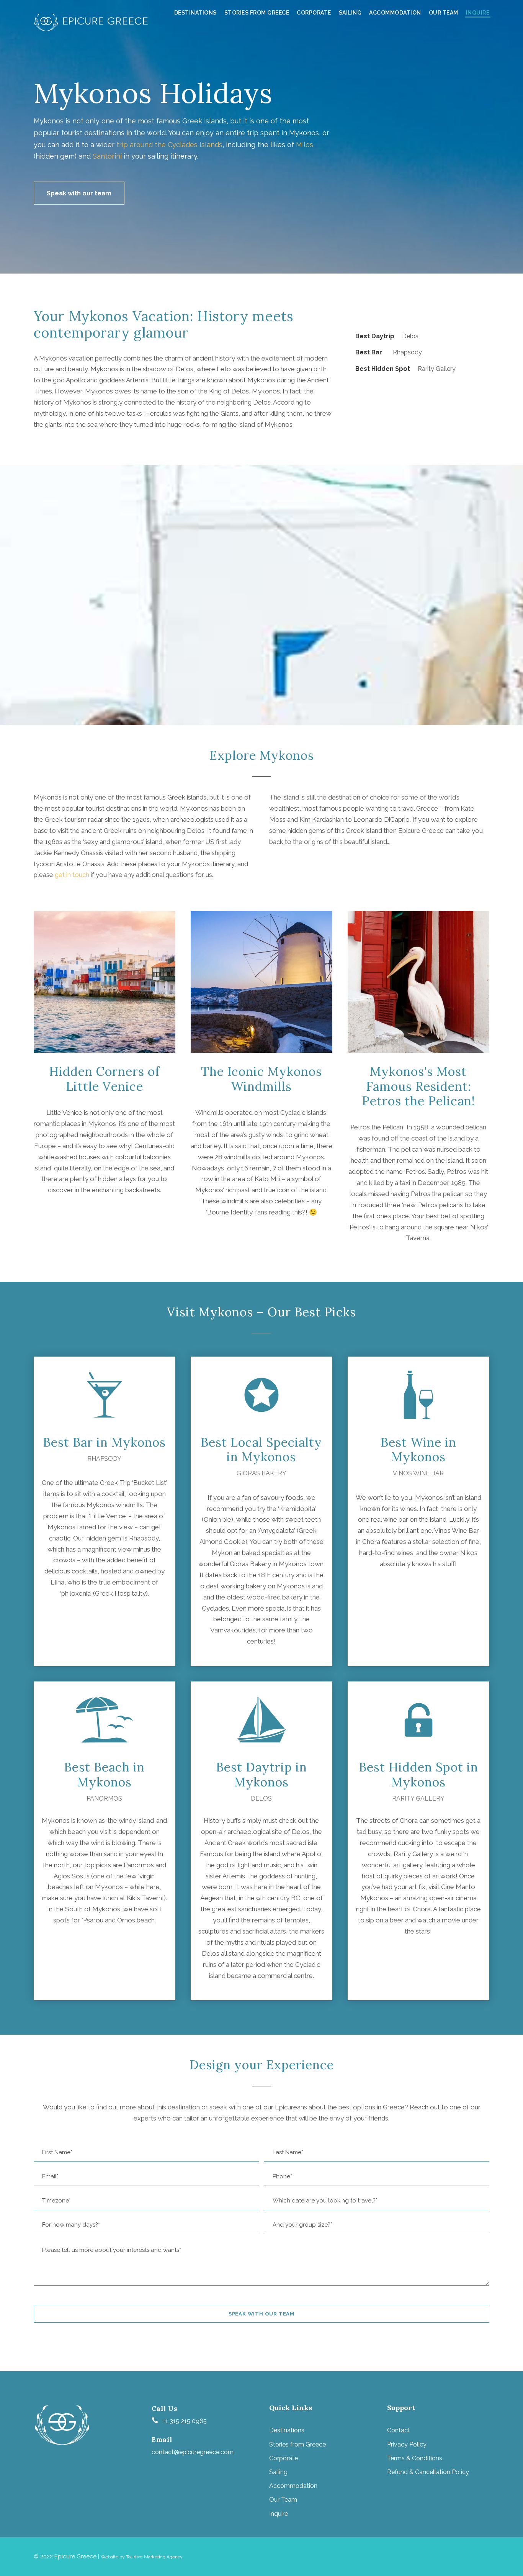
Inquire (478, 13)
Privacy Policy (407, 2444)
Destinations (195, 13)
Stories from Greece (257, 13)
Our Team (444, 13)
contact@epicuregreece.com (193, 2452)
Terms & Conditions (415, 2458)
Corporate (314, 13)
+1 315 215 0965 (185, 2421)
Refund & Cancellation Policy (428, 2472)
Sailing (350, 13)
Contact (399, 2430)
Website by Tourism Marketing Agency (142, 2557)
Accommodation (395, 13)
